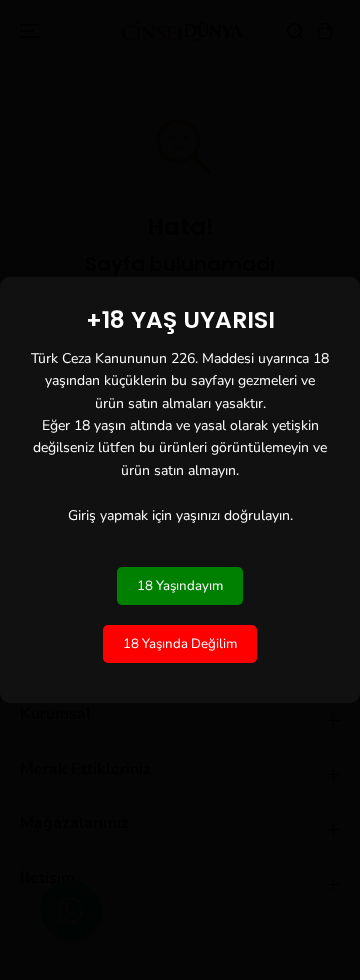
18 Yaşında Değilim (180, 644)
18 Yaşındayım (180, 586)
